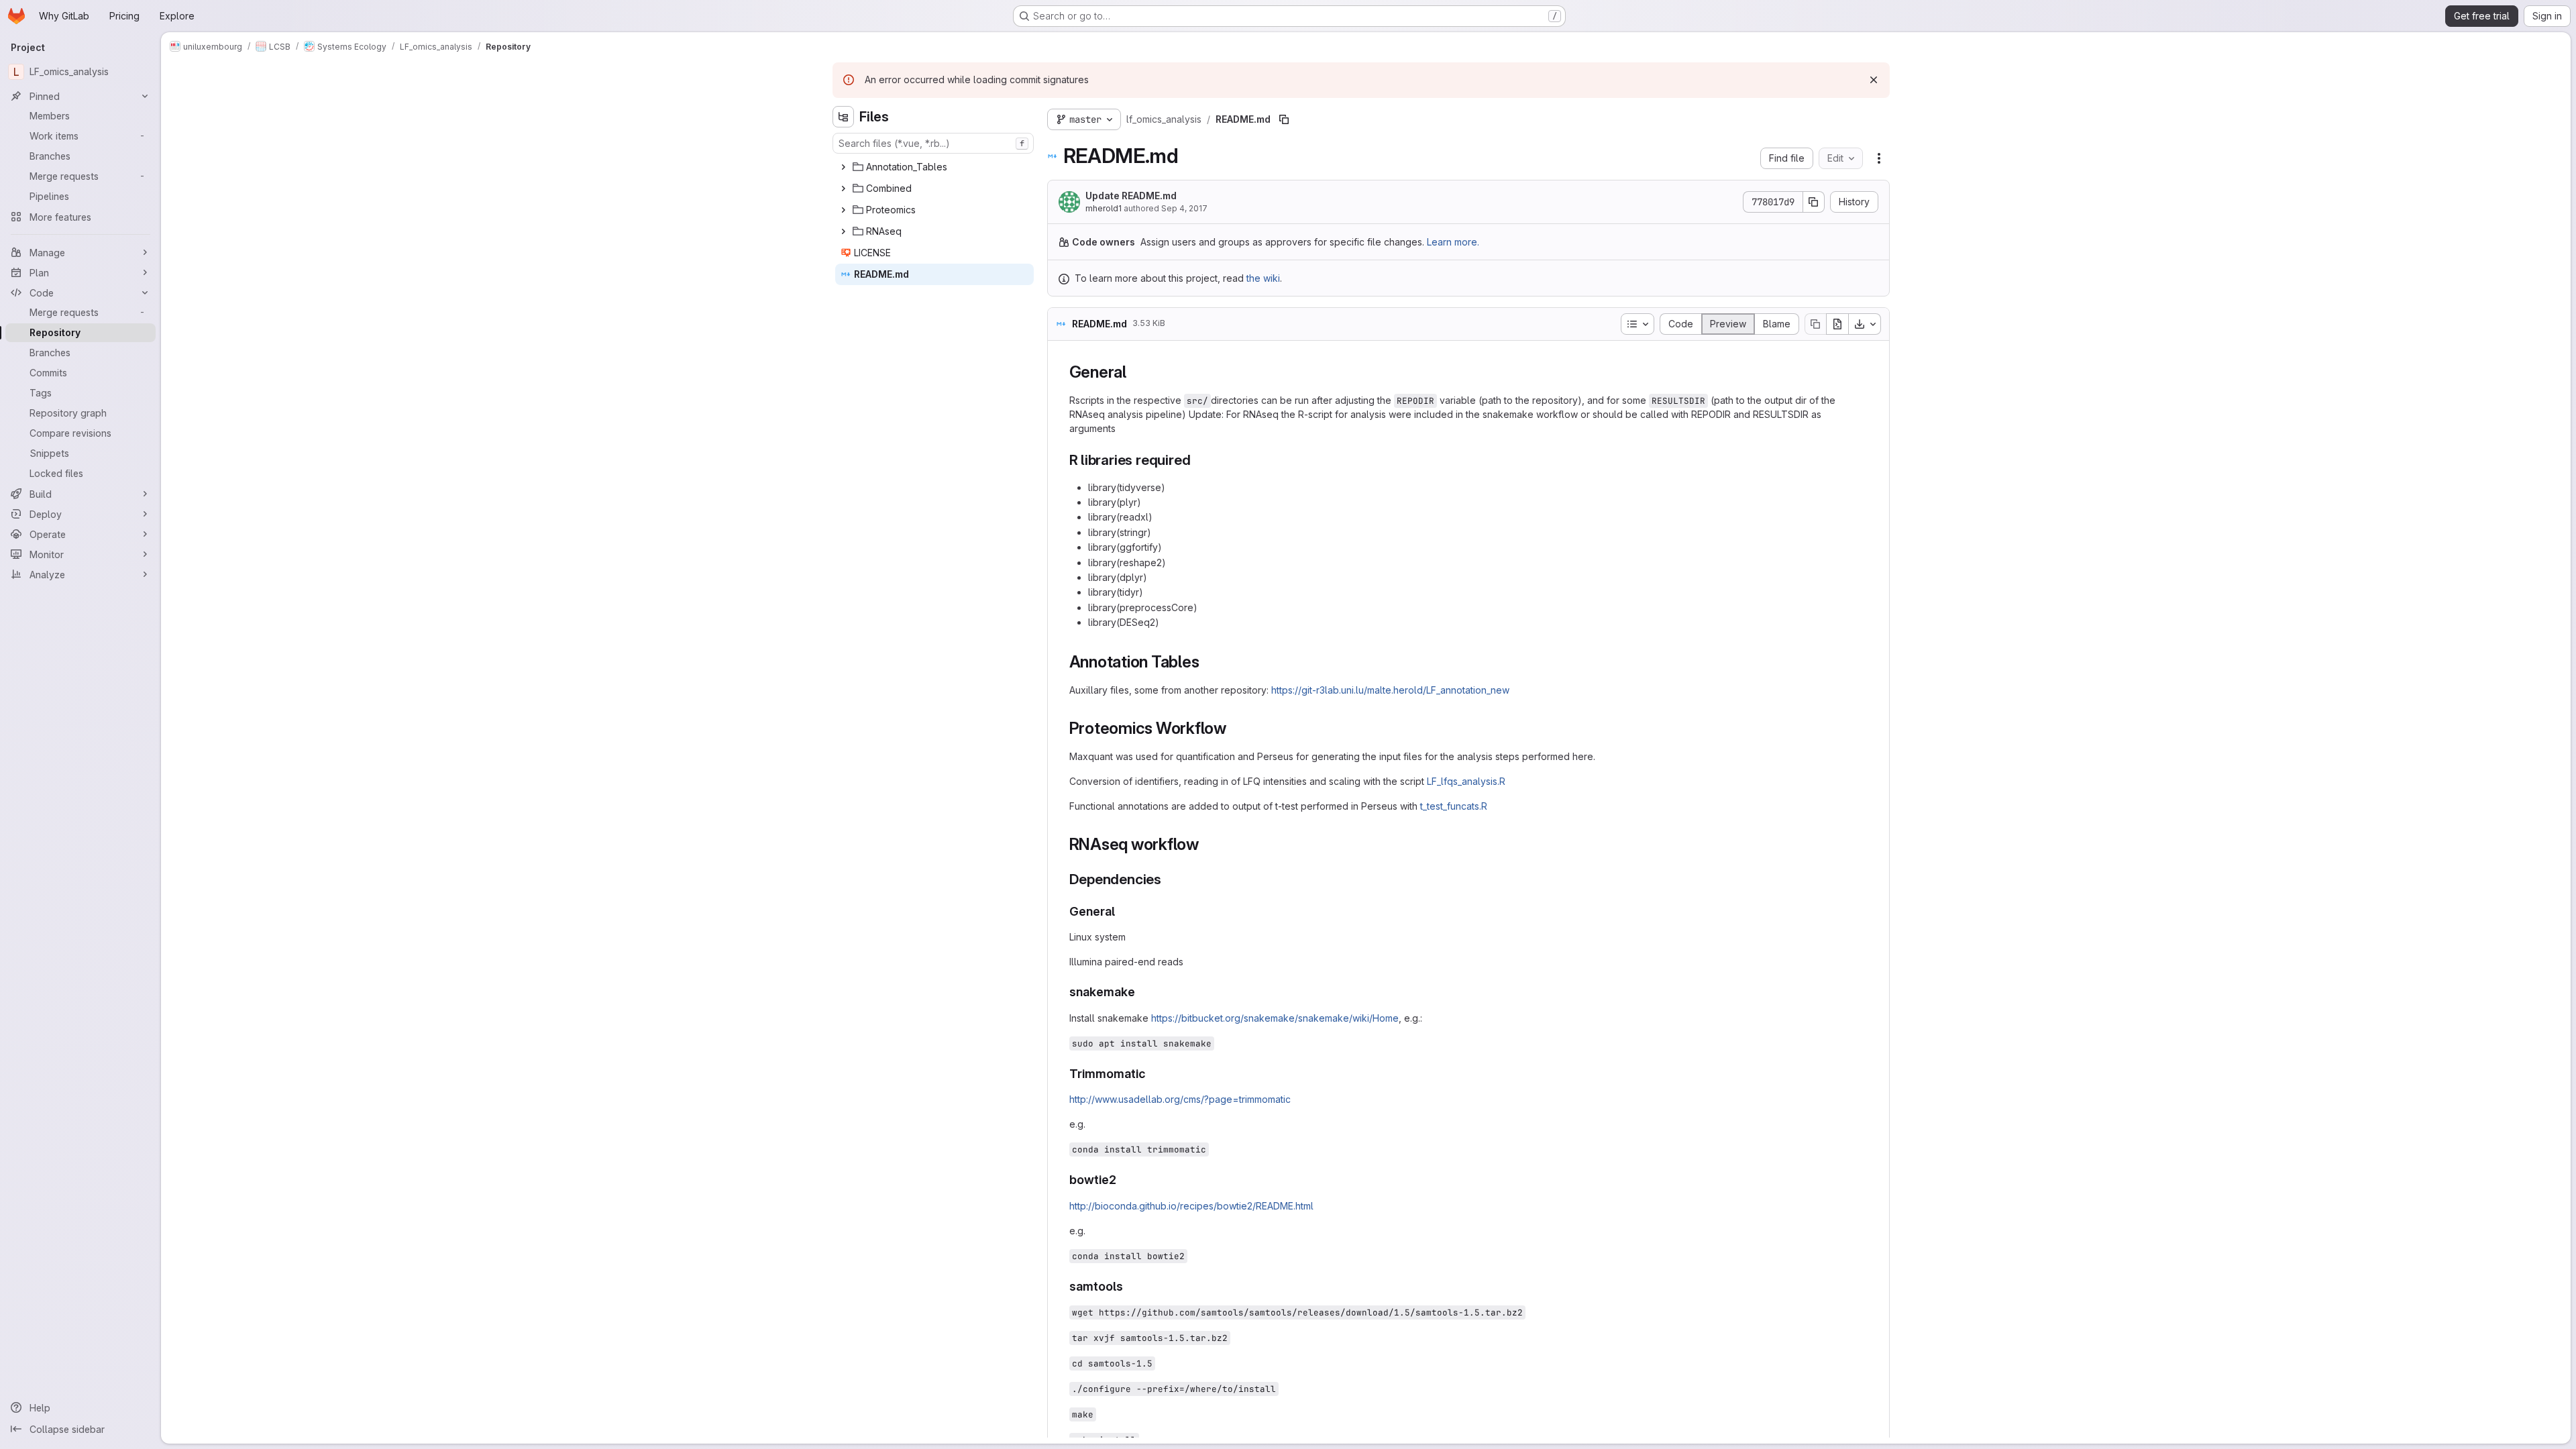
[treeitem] (934, 167)
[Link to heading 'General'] (1135, 372)
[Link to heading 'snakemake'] (1142, 992)
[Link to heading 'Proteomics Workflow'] (1235, 728)
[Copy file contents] (1815, 324)
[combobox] (933, 143)
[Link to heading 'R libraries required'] (1198, 460)
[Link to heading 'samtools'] (1130, 1286)
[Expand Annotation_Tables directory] (843, 167)
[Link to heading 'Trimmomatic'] (1152, 1074)
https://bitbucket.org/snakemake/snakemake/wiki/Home (1275, 1018)
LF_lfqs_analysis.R (1466, 781)
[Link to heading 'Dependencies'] (1169, 879)
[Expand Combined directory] (843, 189)
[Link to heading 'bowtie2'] (1123, 1180)
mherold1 (1104, 208)
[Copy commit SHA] (1814, 202)
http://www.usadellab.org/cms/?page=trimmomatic (1180, 1099)
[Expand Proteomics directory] (843, 210)
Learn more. (1453, 242)
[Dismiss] (1874, 80)
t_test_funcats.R (1454, 806)
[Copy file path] (1284, 119)
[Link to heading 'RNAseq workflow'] (1207, 844)
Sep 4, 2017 (1184, 208)
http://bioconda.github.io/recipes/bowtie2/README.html (1191, 1206)
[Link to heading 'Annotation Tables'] (1207, 662)
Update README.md (1131, 196)
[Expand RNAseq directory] (843, 231)
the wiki (1263, 278)
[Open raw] (1837, 324)
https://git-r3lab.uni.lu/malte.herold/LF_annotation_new (1390, 690)
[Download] (1865, 324)
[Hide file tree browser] (843, 117)
